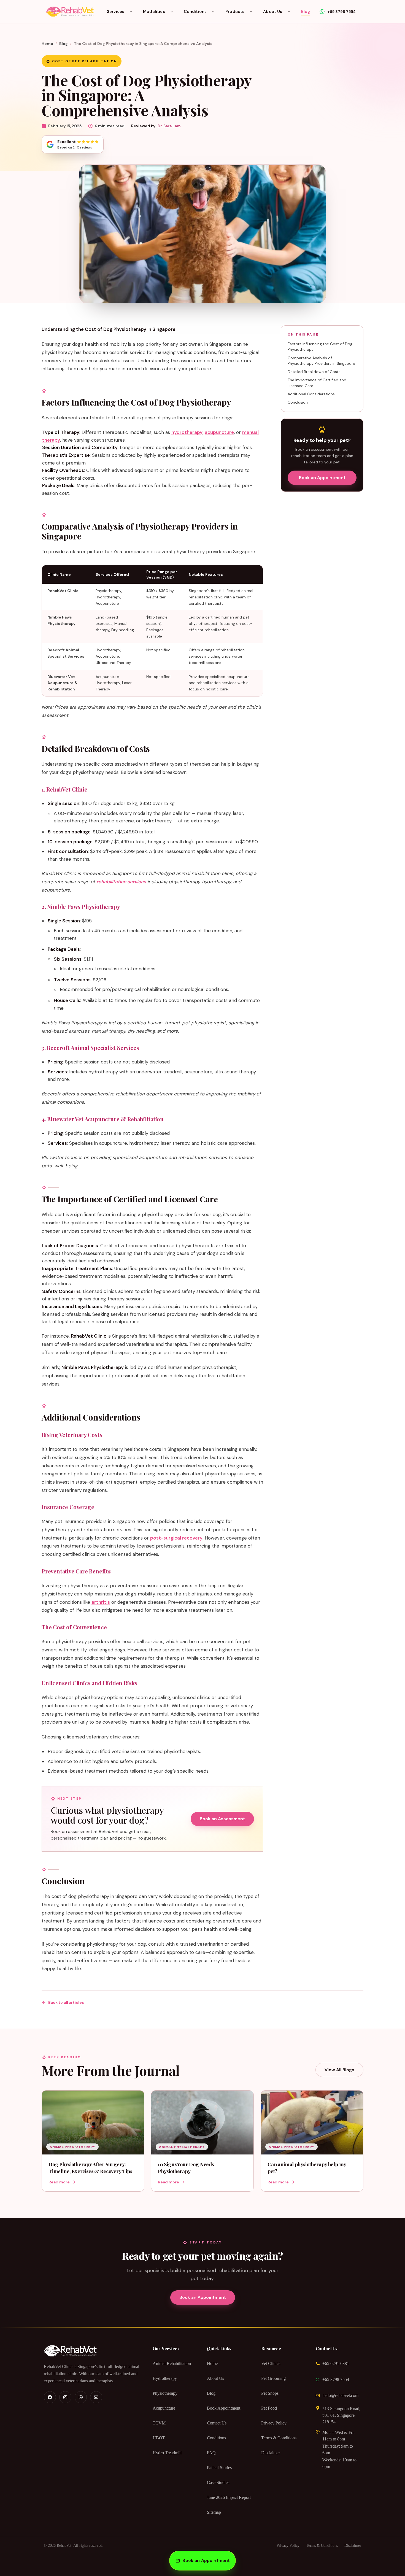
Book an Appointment (322, 478)
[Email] (96, 2397)
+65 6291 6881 (336, 2363)
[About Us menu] (289, 12)
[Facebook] (50, 2397)
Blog (306, 12)
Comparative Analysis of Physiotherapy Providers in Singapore (321, 361)
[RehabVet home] (70, 12)
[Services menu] (131, 12)
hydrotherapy (187, 432)
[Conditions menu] (213, 12)
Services (116, 12)
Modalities (154, 12)
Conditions (195, 12)
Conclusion (298, 402)
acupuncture (219, 432)
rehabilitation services (121, 882)
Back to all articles (66, 2002)
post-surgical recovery (176, 1538)
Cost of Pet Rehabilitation (85, 61)
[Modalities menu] (172, 12)
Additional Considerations (311, 394)
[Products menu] (251, 12)
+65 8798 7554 (336, 2379)
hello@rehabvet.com (340, 2395)
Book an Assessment (222, 1819)
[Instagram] (65, 2397)
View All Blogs (339, 2070)
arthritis (101, 1602)
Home (47, 44)
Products (235, 12)
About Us (273, 12)
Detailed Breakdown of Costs (314, 372)
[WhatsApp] (81, 2397)
